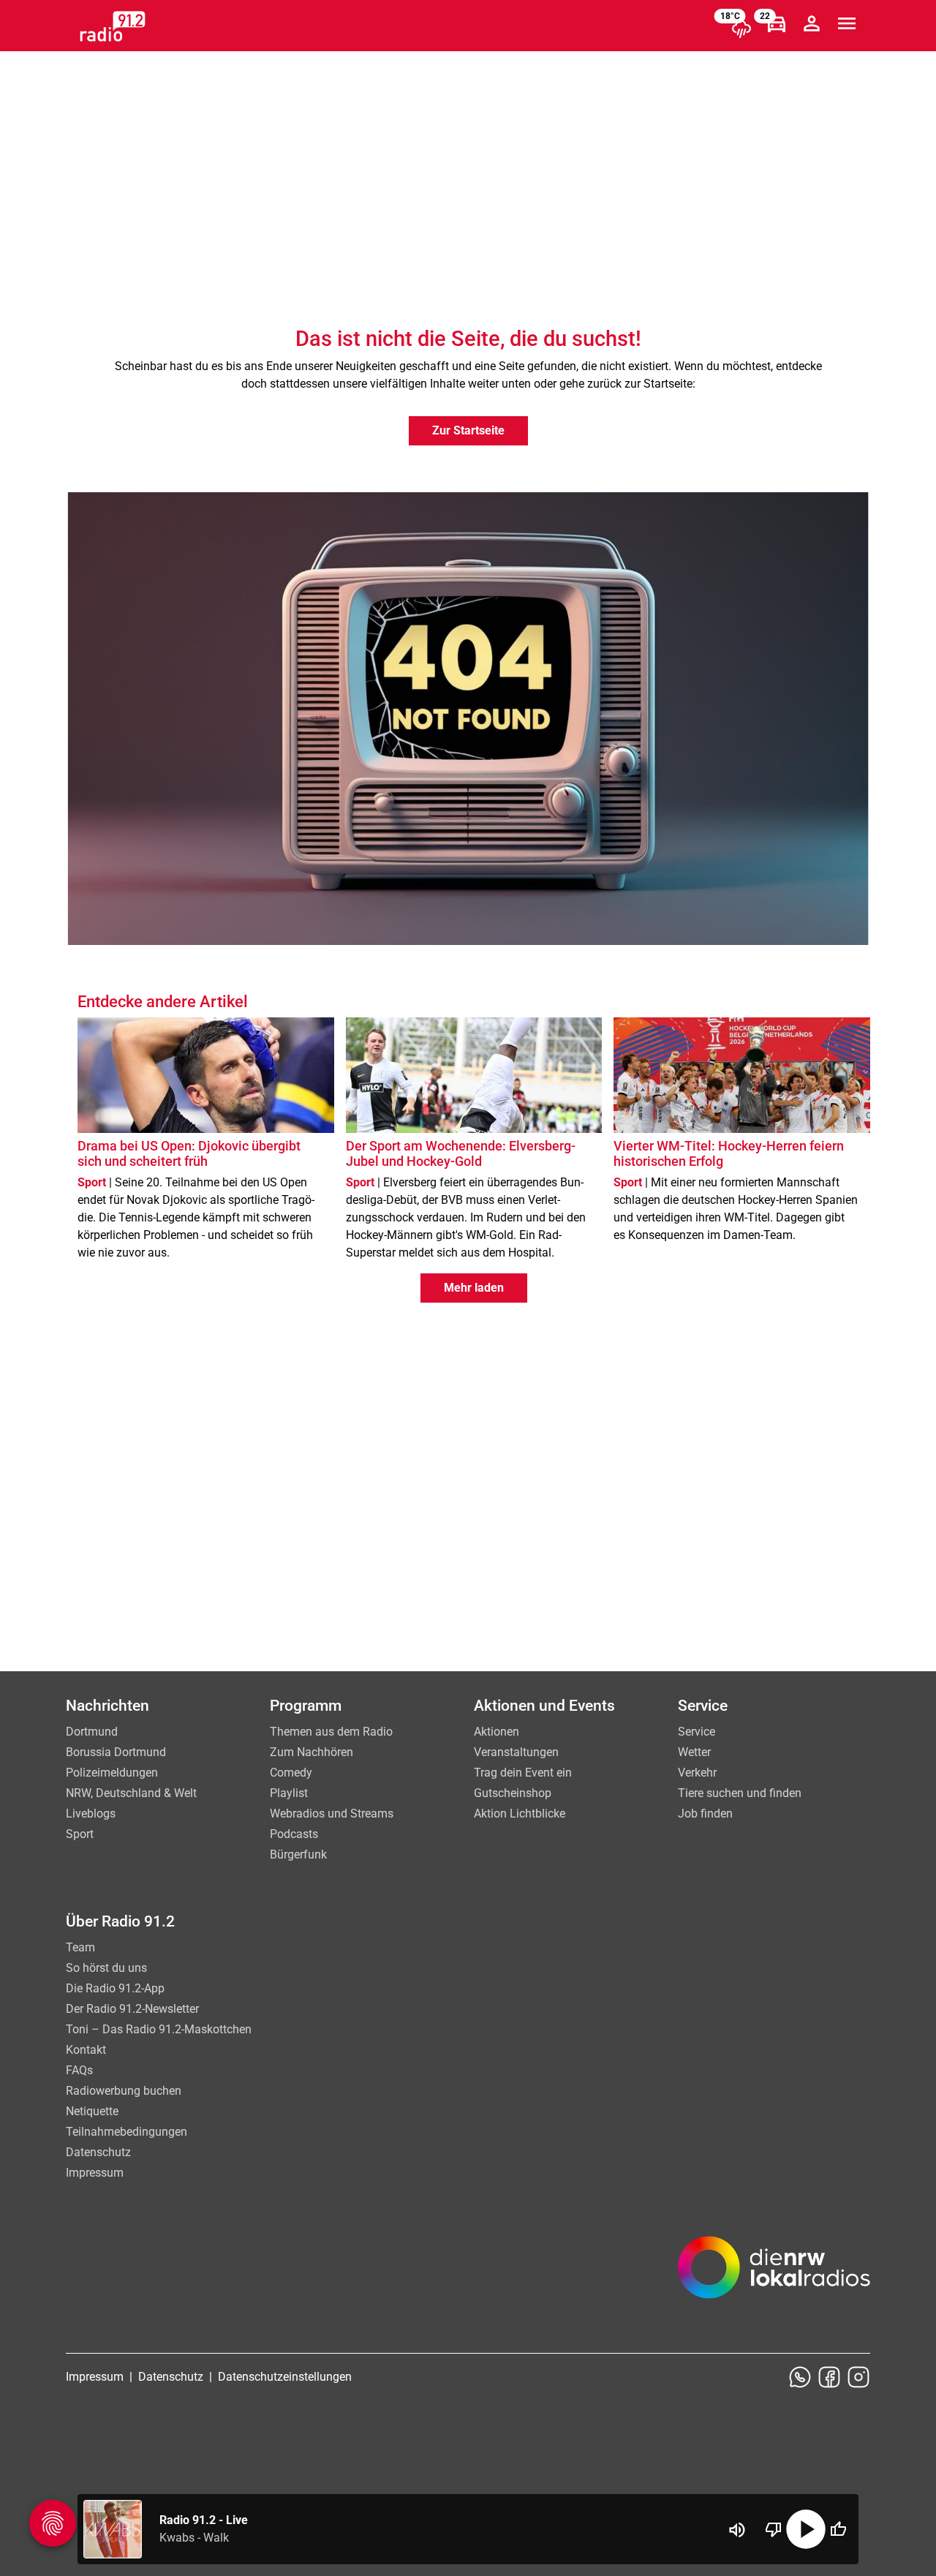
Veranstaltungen (516, 1752)
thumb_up (838, 2529)
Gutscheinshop (513, 1793)
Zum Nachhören (312, 1752)
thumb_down (774, 2529)
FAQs (79, 2070)
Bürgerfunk (298, 1854)
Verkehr (697, 1773)
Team (80, 1947)
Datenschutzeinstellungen (285, 2377)
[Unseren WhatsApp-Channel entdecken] (800, 2377)
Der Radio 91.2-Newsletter (132, 2009)
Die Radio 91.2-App (115, 1988)
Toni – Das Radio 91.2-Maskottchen (159, 2029)
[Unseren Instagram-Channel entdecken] (858, 2377)
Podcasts (294, 1834)
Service (697, 1732)
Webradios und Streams (332, 1814)
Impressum (95, 2173)
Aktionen (497, 1732)
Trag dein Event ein (523, 1773)
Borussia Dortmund (116, 1752)
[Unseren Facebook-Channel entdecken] (829, 2377)
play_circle (806, 2529)
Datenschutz (98, 2152)
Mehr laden (474, 1288)
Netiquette (92, 2111)
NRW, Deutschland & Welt (131, 1793)
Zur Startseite (468, 430)
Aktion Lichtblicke (520, 1814)
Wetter (694, 1752)
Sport (80, 1834)
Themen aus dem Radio (331, 1732)
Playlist (289, 1793)
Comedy (291, 1773)
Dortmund (92, 1732)
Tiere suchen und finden (740, 1793)
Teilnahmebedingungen (127, 2132)
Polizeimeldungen (112, 1773)
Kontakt (86, 2050)
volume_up (737, 2530)
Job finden (705, 1814)
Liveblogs (91, 1814)
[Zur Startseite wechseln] (113, 26)
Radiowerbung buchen (124, 2091)
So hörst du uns (106, 1968)
